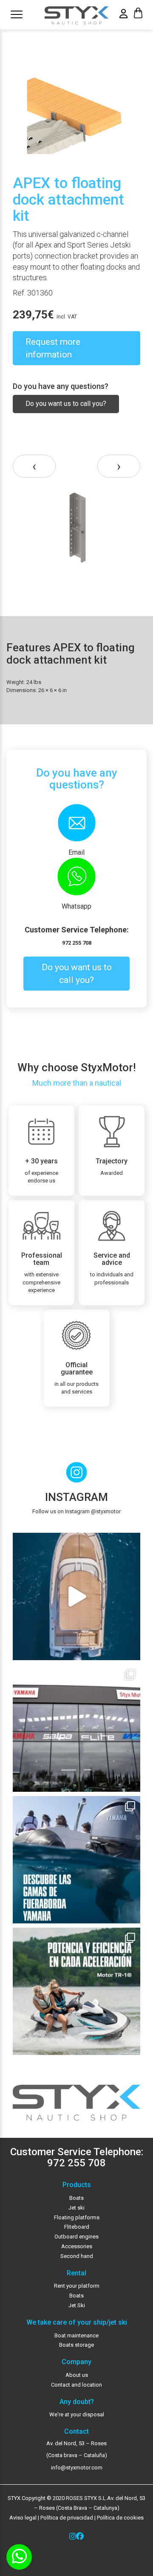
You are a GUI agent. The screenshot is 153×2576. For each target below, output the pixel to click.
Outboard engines (76, 2237)
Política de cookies (120, 2518)
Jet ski (76, 2208)
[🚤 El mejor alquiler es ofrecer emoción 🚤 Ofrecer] (76, 1991)
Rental (76, 2273)
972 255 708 (77, 943)
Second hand (77, 2256)
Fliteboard (77, 2227)
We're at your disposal (77, 2414)
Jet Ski (77, 2305)
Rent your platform (77, 2286)
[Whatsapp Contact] (19, 2557)
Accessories (77, 2246)
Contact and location (76, 2385)
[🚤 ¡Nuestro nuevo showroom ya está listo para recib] (76, 1728)
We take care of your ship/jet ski (77, 2323)
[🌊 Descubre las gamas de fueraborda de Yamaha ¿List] (76, 1860)
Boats (76, 2198)
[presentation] (34, 466)
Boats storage (76, 2345)
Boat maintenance (76, 2335)
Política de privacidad (66, 2518)
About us (77, 2375)
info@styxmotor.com (77, 2468)
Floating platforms (77, 2217)
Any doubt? (77, 2402)
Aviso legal (23, 2518)
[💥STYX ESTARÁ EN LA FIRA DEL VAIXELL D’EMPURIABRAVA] (76, 1596)
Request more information (53, 348)
